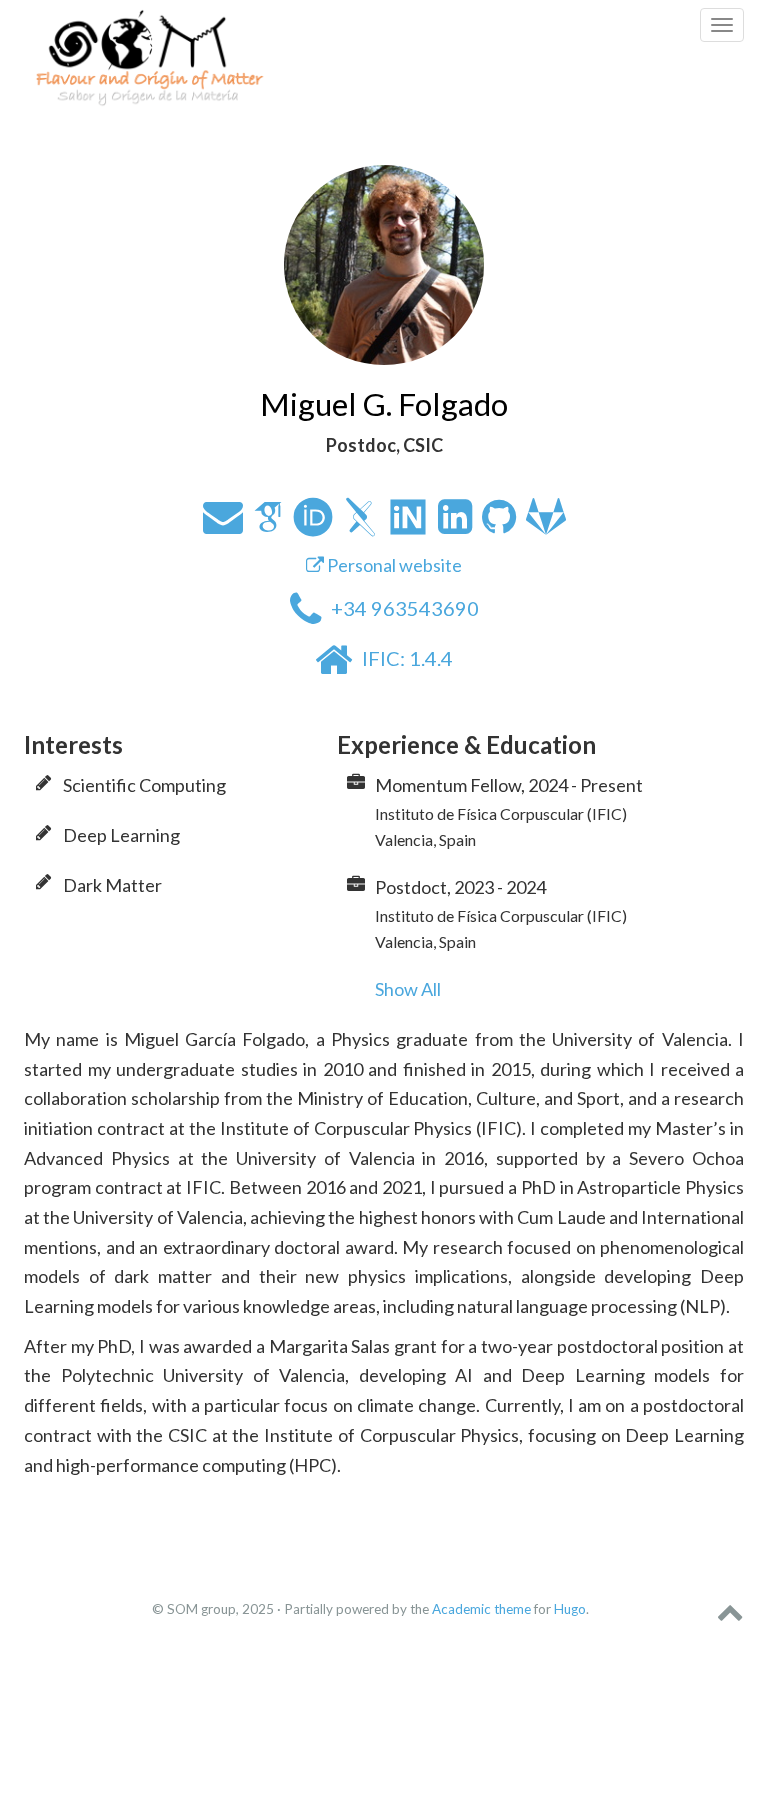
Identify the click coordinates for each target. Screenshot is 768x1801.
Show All (408, 989)
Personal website (393, 565)
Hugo (570, 1609)
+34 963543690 (405, 608)
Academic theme (481, 1609)
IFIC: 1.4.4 (407, 658)
